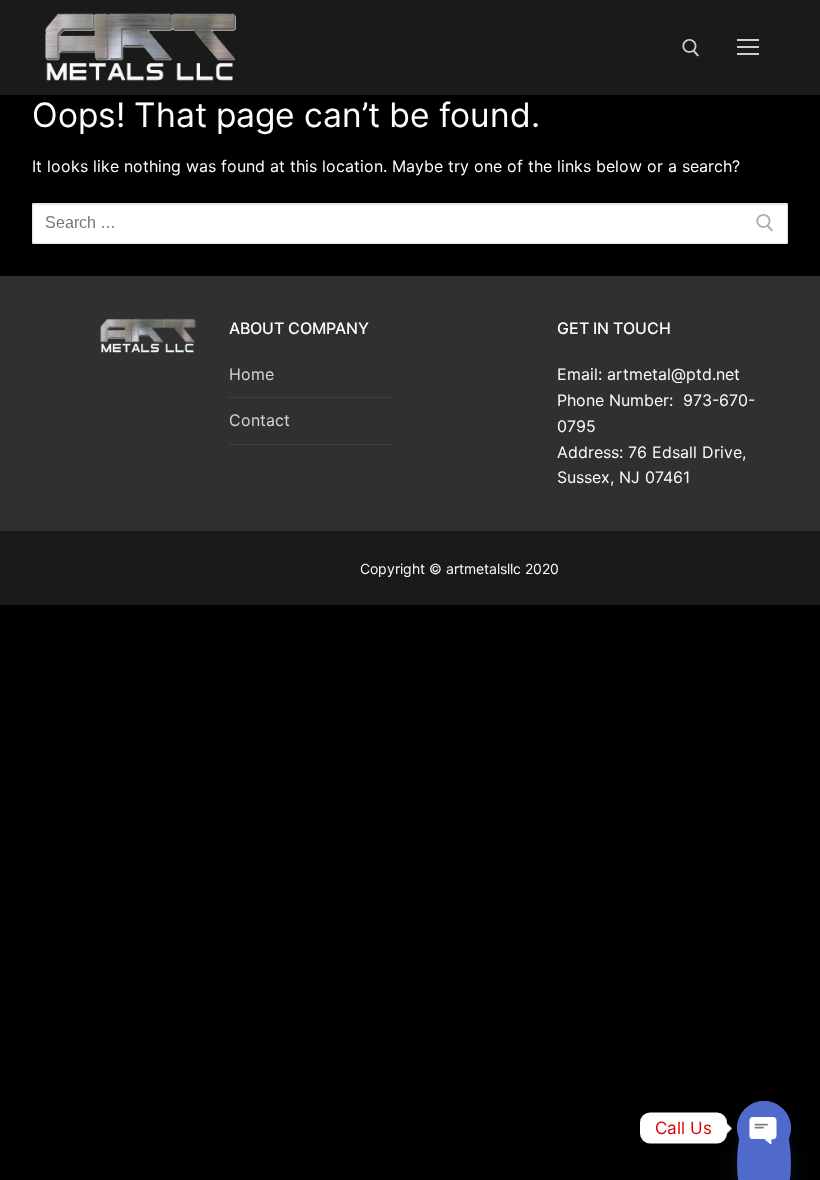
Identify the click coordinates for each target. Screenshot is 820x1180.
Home (251, 374)
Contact (259, 420)
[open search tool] (691, 48)
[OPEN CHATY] (764, 1128)
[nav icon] (748, 48)
